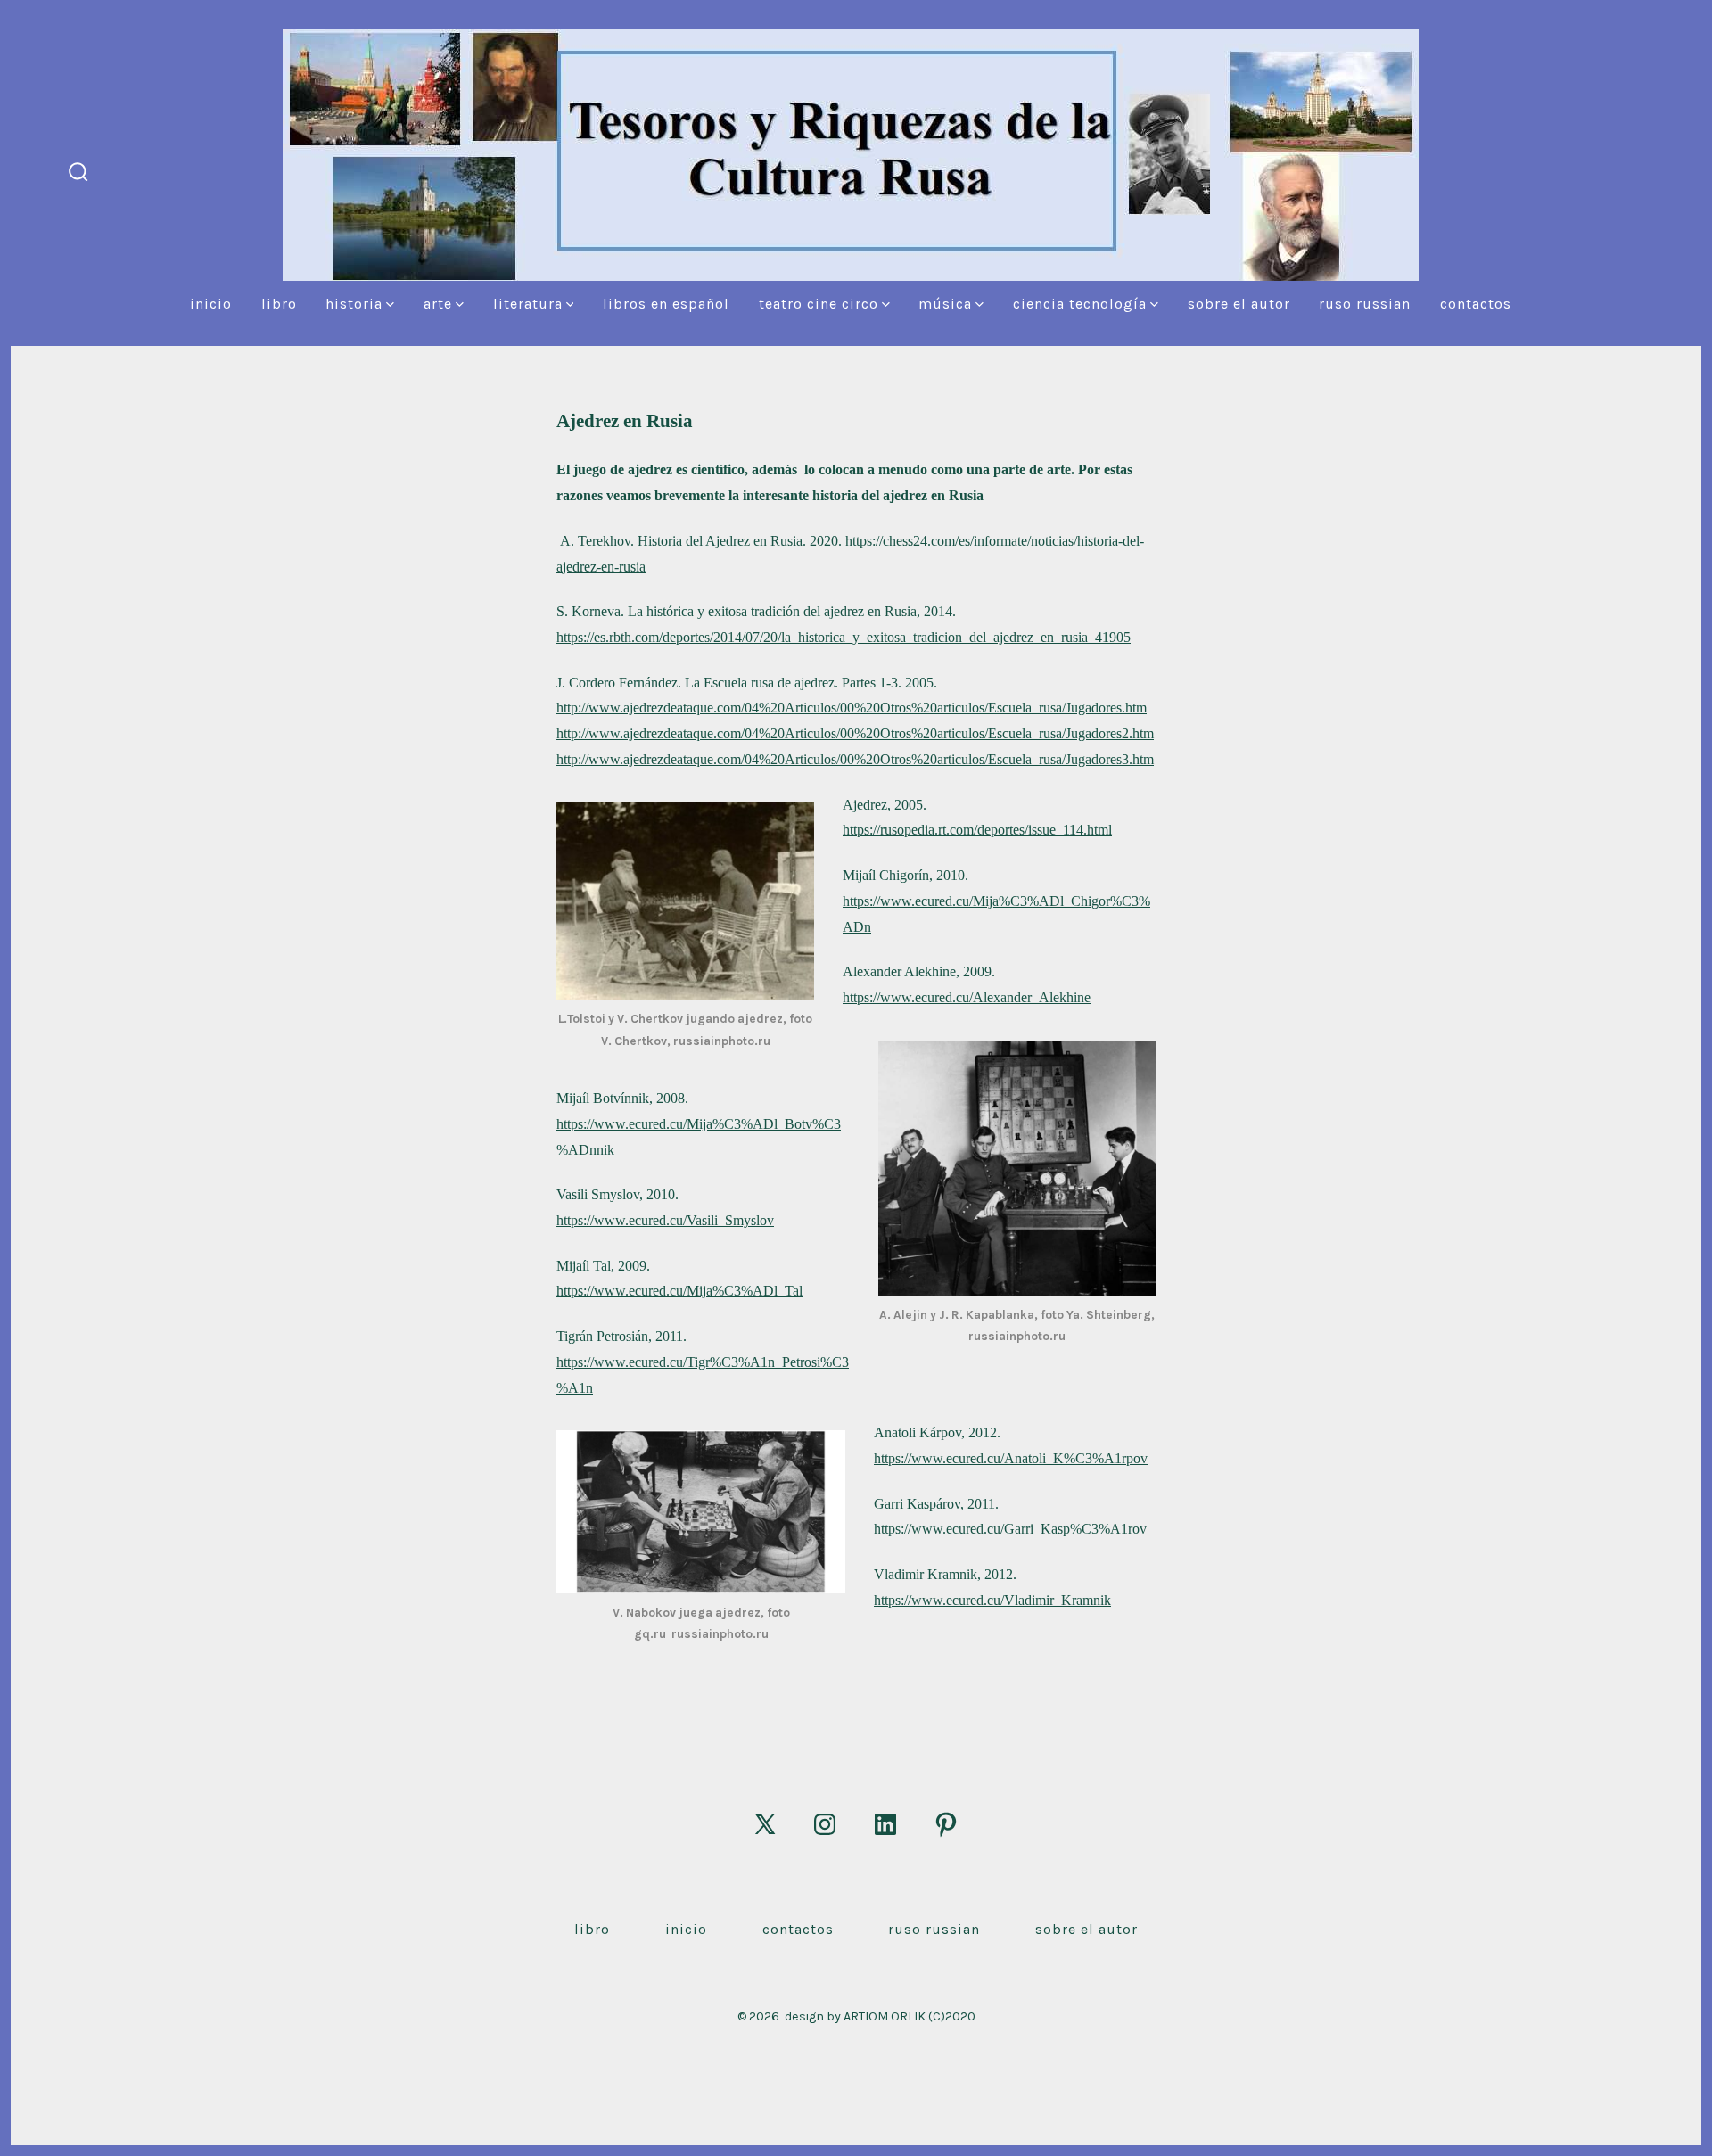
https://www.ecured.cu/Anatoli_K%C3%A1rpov (1011, 1458)
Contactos (1476, 304)
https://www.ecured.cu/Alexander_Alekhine (967, 997)
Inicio (211, 304)
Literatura (528, 304)
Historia (354, 304)
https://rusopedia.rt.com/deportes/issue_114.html (977, 830)
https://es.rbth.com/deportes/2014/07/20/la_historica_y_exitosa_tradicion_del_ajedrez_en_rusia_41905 (844, 637)
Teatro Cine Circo (819, 304)
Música (945, 304)
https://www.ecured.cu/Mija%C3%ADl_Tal (679, 1291)
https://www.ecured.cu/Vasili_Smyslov (665, 1220)
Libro (279, 304)
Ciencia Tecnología (1080, 304)
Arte (438, 304)
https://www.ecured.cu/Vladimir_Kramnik (992, 1600)
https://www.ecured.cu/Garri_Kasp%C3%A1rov (1010, 1529)
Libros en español (666, 304)
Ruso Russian (1365, 304)
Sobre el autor (1239, 304)
